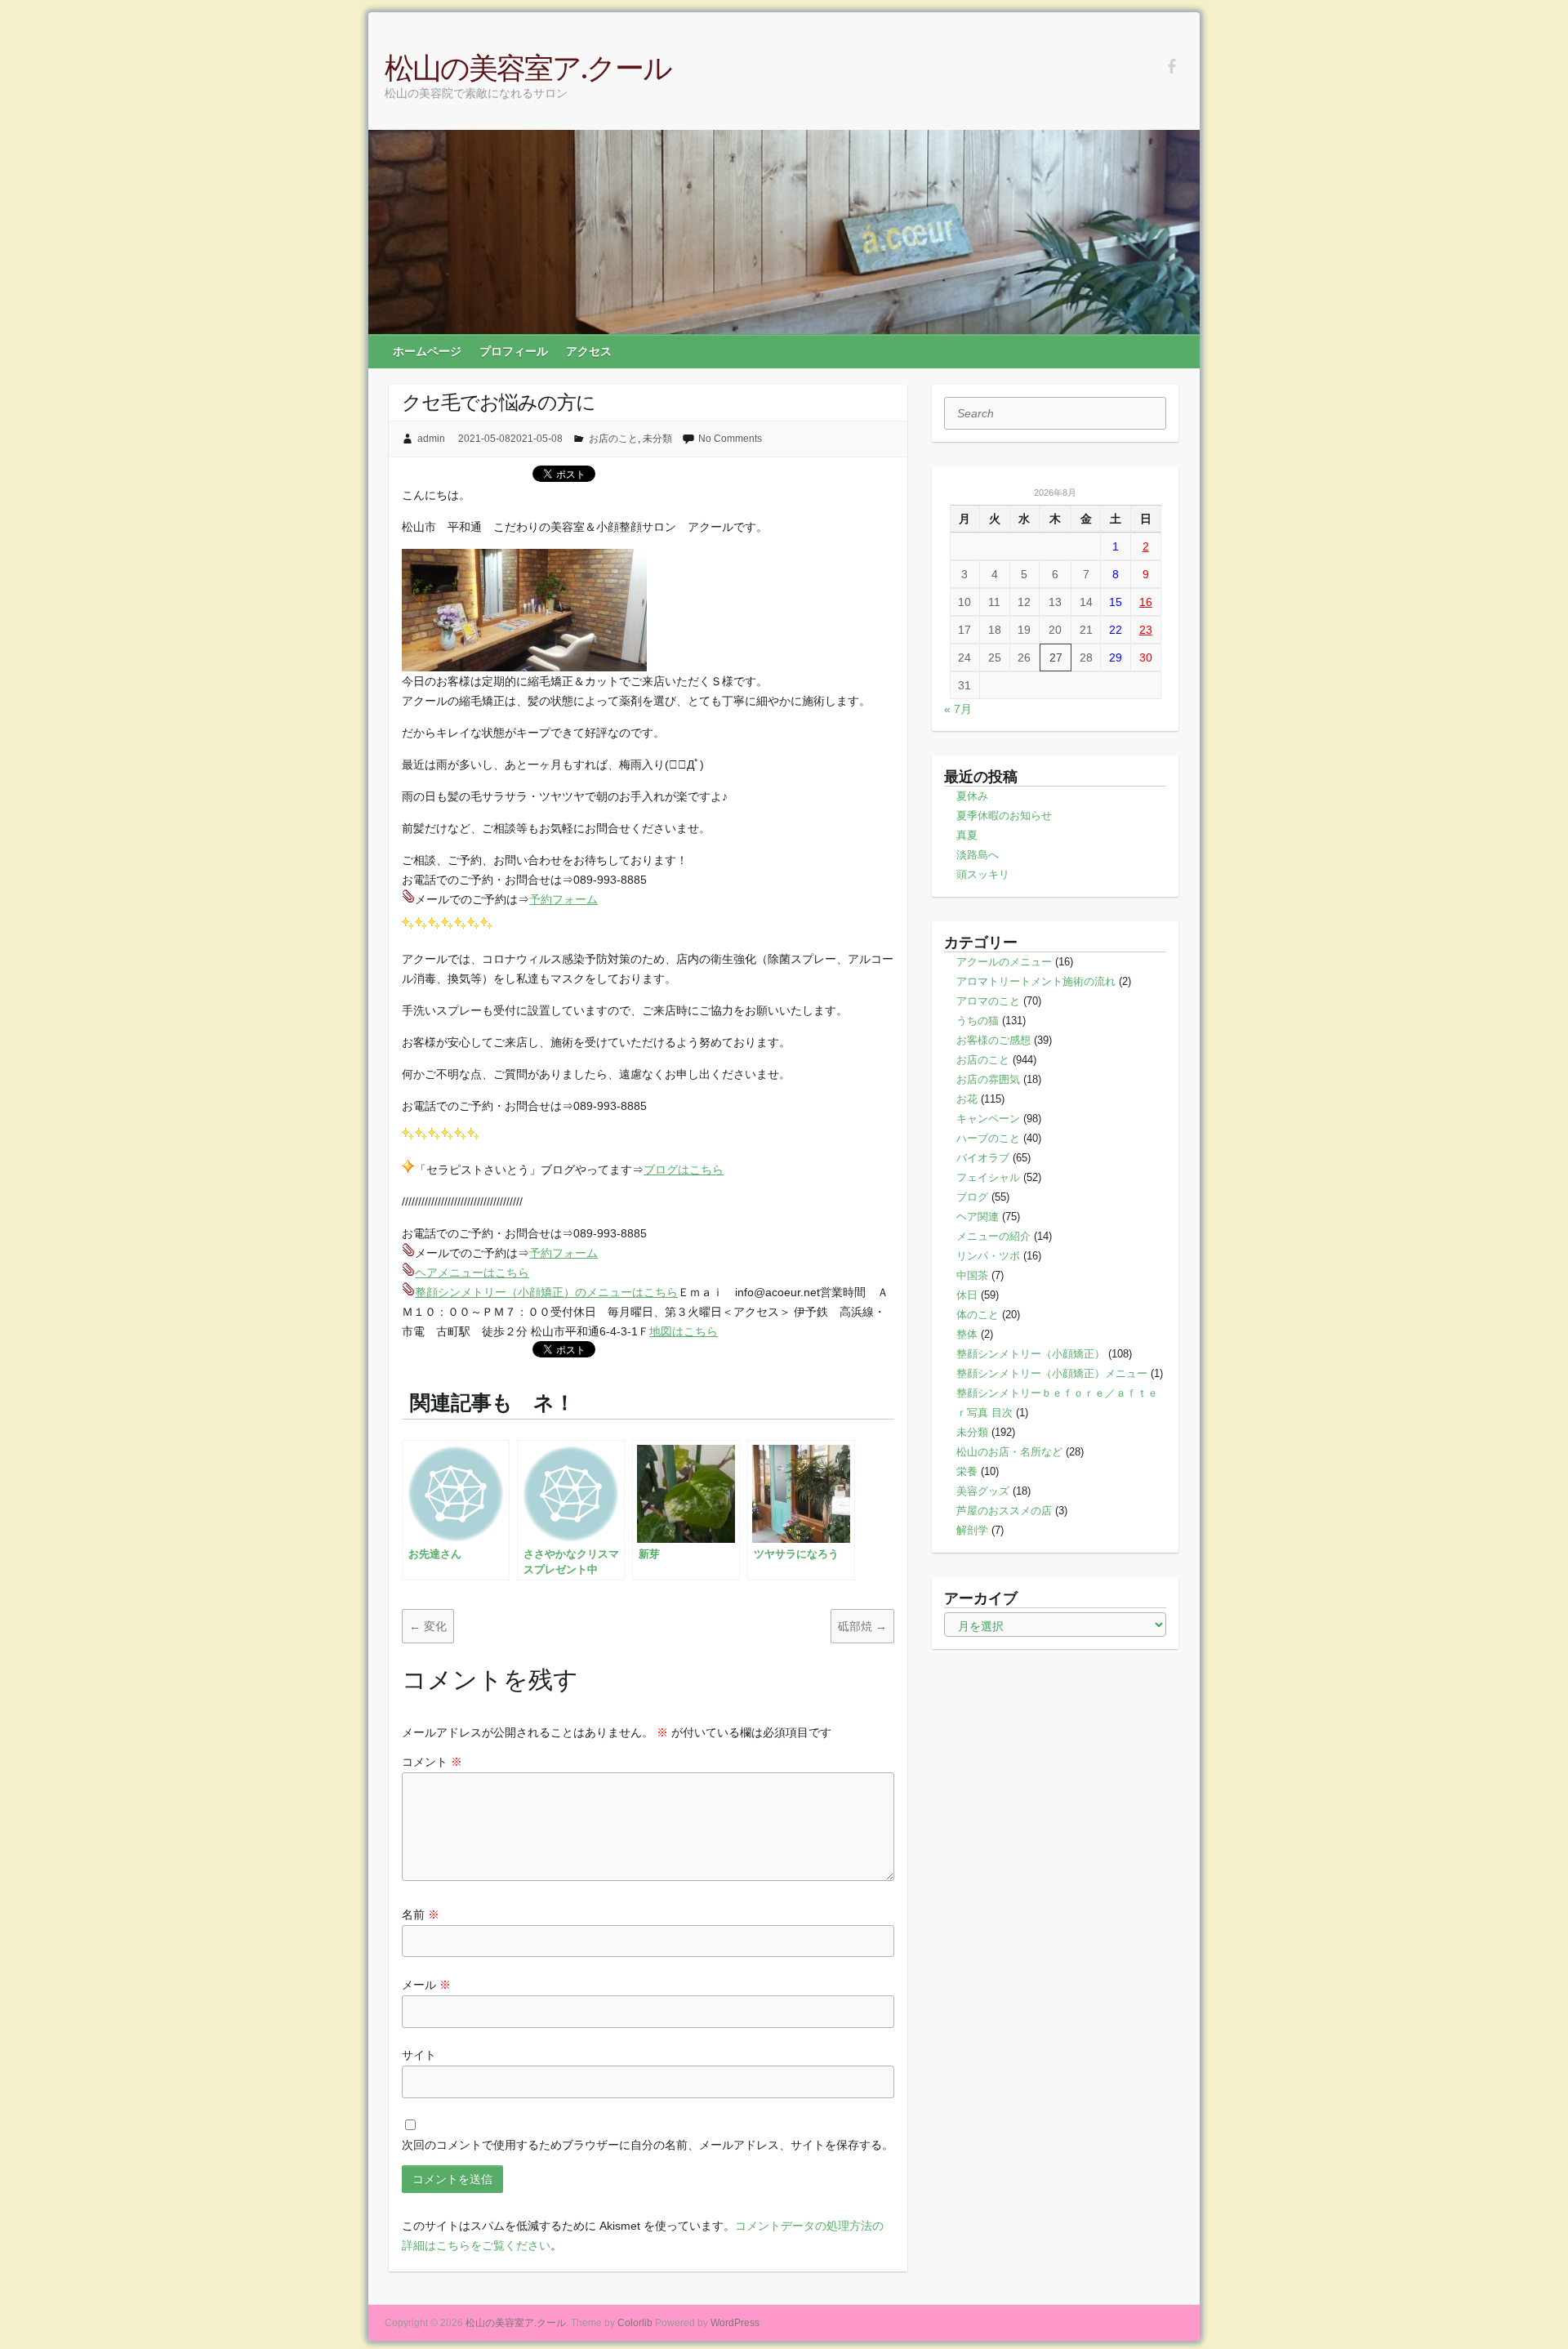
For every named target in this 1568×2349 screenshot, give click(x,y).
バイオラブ (983, 1158)
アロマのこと (988, 1001)
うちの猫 (978, 1021)
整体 (967, 1334)
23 (1146, 630)
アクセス (589, 351)
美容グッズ (983, 1491)
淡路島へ (978, 855)
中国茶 (972, 1275)
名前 (421, 1914)
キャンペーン (988, 1119)
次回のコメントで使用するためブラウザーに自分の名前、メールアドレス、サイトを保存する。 (648, 2145)
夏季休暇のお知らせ (1004, 816)
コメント (432, 1762)
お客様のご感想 (993, 1040)
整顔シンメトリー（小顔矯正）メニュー (1052, 1373)
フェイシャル (988, 1177)
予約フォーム (563, 899)
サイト (419, 2055)
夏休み (972, 796)
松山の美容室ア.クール (528, 67)
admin (431, 439)
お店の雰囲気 (988, 1079)
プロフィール (514, 351)
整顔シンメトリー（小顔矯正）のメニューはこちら (546, 1292)
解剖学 (972, 1530)
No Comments (730, 439)
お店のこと (613, 439)
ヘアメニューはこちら (472, 1273)
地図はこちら (684, 1331)
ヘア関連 (978, 1217)
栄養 (967, 1471)
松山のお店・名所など (1009, 1452)
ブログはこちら (684, 1170)
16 (1146, 602)
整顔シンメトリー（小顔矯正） (1031, 1354)
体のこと (978, 1315)
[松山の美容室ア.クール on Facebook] (1172, 67)
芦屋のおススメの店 (1004, 1511)
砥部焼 (862, 1626)
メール (426, 1985)
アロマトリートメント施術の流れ (1036, 981)
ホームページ (427, 351)
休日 (967, 1295)
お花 (967, 1099)
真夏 (967, 835)
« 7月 (958, 709)
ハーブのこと (988, 1138)
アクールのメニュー (1004, 962)
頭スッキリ (983, 874)
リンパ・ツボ (988, 1256)
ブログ (972, 1197)
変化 (428, 1626)
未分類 (657, 439)
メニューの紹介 (993, 1236)
